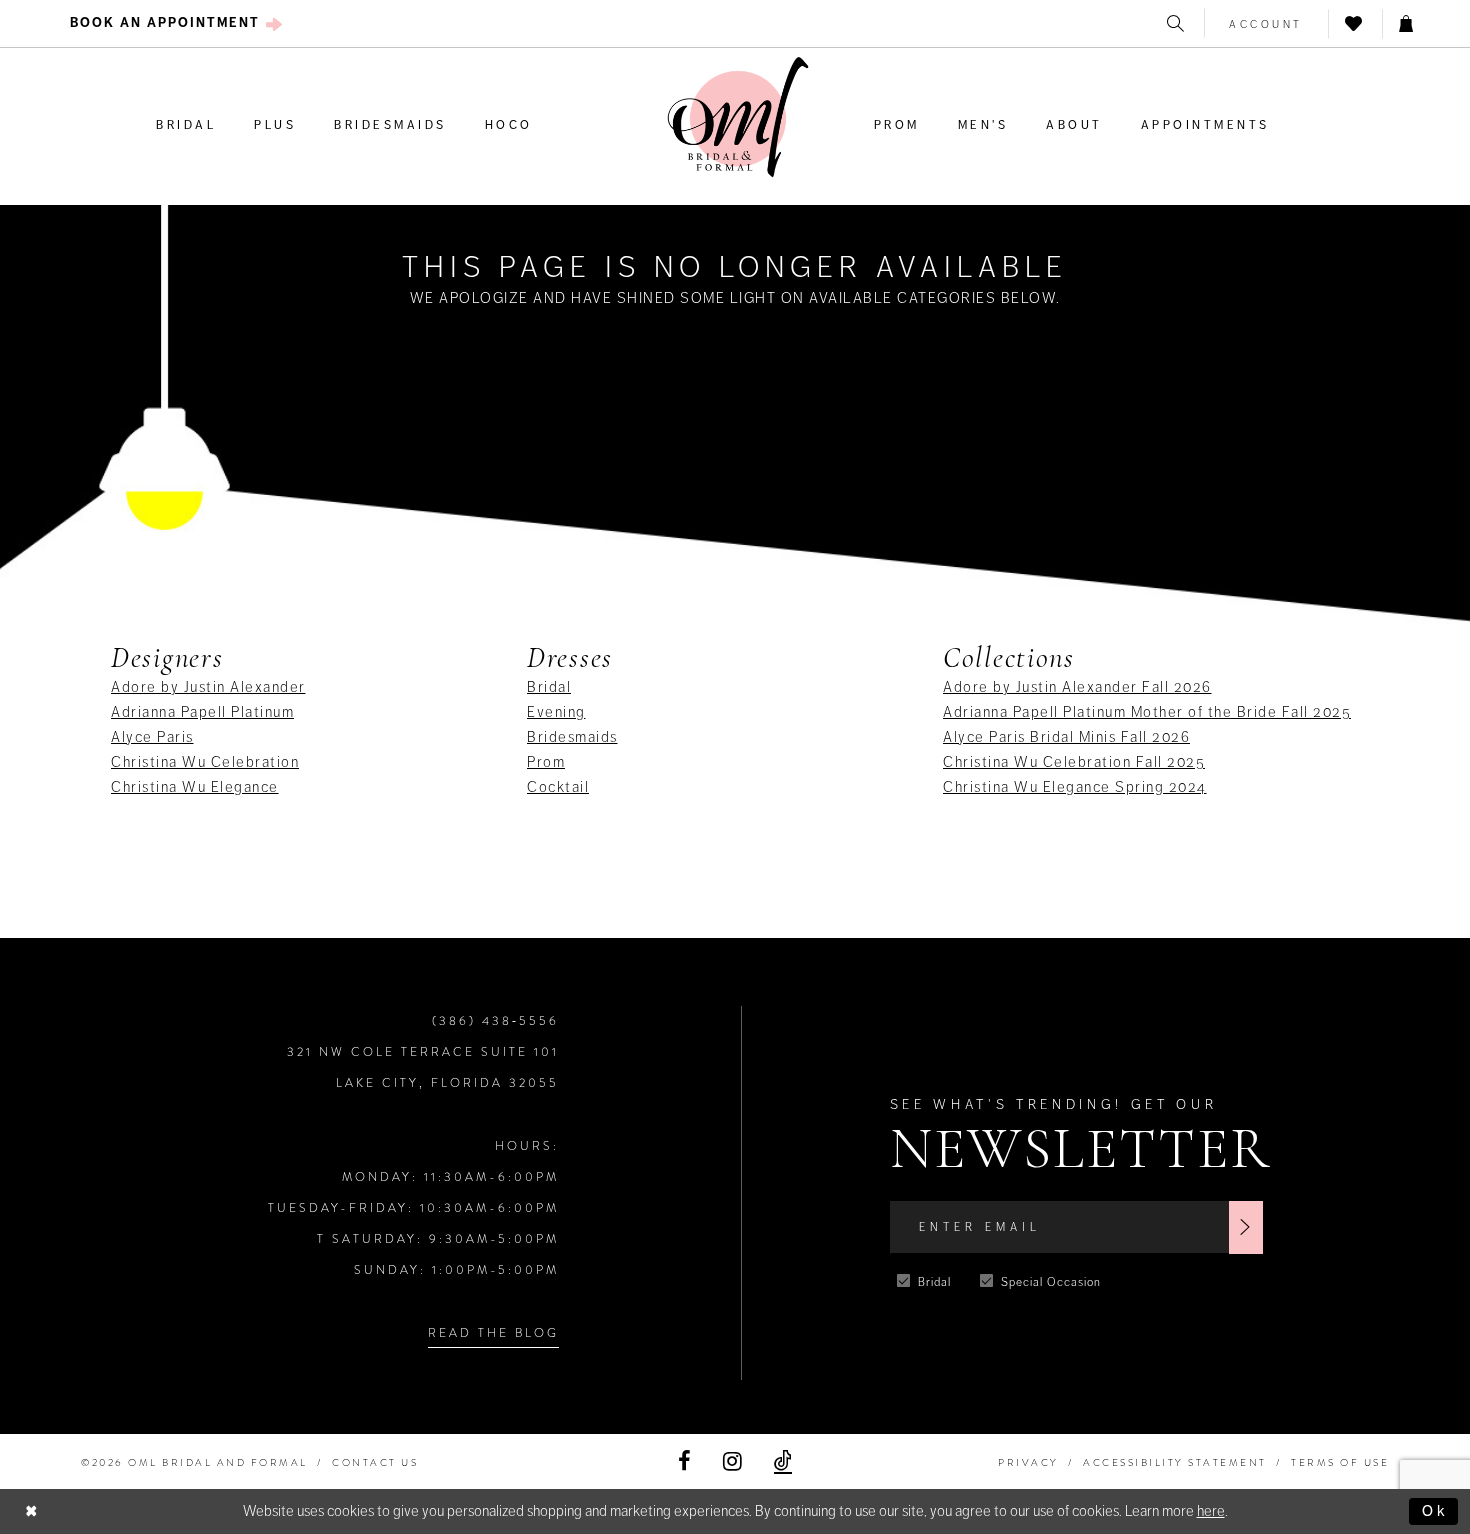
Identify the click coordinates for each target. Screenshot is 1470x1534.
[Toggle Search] (1177, 23)
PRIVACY (1028, 1462)
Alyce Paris (152, 737)
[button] (1266, 23)
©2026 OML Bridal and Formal (194, 1462)
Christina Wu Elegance (195, 787)
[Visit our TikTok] (783, 1461)
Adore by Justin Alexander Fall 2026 (1077, 687)
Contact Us (375, 1462)
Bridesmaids (572, 737)
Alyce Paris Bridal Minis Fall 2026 (1066, 737)
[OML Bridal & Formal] (738, 117)
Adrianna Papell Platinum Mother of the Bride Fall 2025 (1147, 712)
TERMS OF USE (1340, 1462)
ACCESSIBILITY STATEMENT (1175, 1462)
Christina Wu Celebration (205, 762)
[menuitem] (176, 23)
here (1211, 1511)
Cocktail (558, 787)
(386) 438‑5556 (495, 1021)
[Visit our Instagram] (732, 1461)
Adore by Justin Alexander (208, 687)
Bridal (549, 687)
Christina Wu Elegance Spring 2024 (1075, 787)
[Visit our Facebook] (684, 1461)
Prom (546, 762)
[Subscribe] (1246, 1227)
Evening (556, 712)
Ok (1435, 1511)
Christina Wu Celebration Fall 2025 (1074, 762)
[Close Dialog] (32, 1511)
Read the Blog (493, 1333)
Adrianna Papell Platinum (202, 712)
